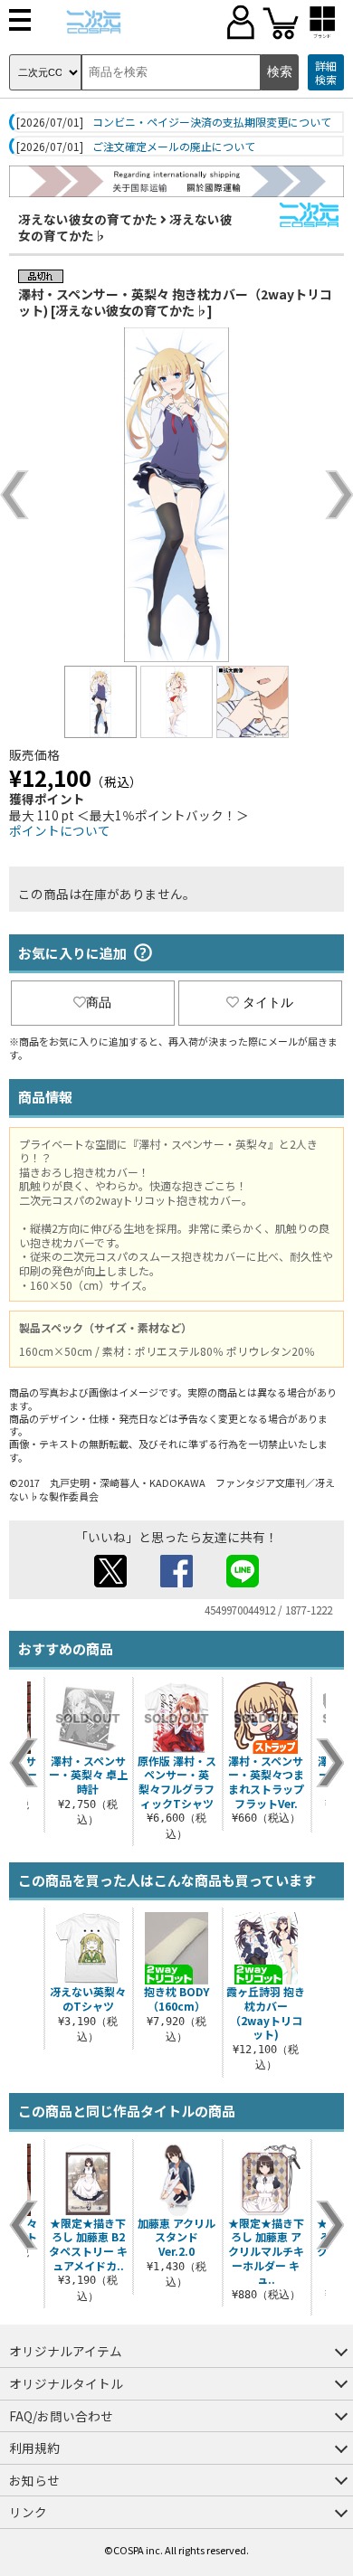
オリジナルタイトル (66, 2383)
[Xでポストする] (110, 1582)
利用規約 (34, 2448)
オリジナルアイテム (66, 2351)
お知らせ (34, 2480)
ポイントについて (60, 830)
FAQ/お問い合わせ (61, 2416)
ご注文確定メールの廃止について (174, 147)
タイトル (268, 1002)
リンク (28, 2512)
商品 (99, 1002)
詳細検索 (326, 73)
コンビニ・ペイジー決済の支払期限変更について (212, 122)
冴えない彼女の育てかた (88, 219)
